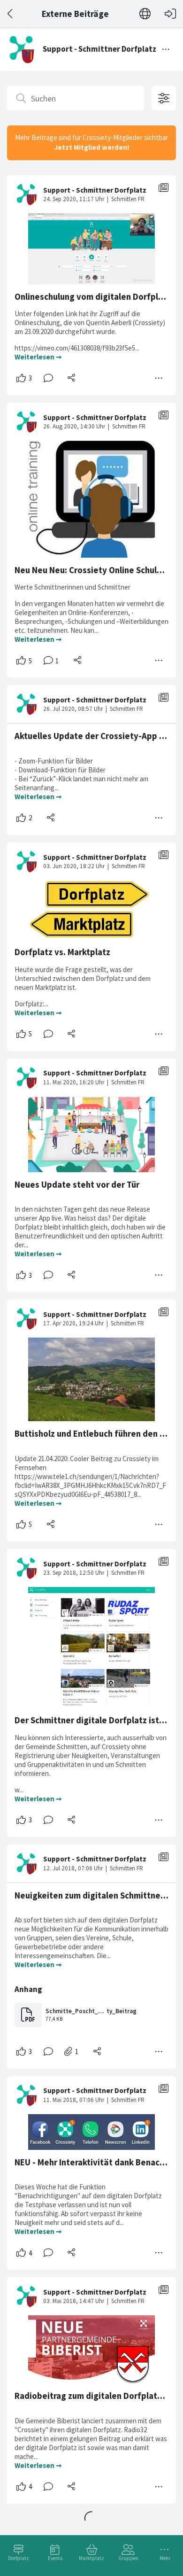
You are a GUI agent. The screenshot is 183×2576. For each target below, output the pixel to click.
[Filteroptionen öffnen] (164, 98)
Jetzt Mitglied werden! (92, 147)
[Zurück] (11, 14)
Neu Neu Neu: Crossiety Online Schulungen (98, 570)
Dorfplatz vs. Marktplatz (62, 952)
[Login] (170, 14)
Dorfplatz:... (32, 1004)
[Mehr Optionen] (159, 378)
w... (20, 1790)
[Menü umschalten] (166, 49)
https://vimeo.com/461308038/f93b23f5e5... (78, 348)
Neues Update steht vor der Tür (77, 1185)
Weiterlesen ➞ (38, 357)
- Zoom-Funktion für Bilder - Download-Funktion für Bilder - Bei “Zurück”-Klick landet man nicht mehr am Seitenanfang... (81, 774)
